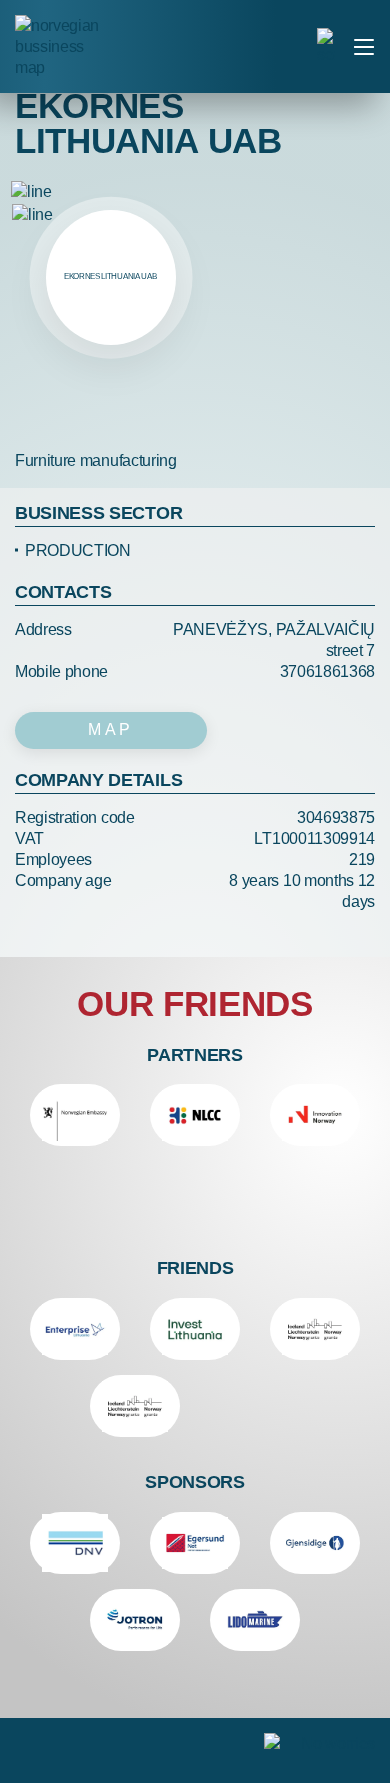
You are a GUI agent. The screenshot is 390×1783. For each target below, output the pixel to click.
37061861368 (327, 671)
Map (111, 729)
